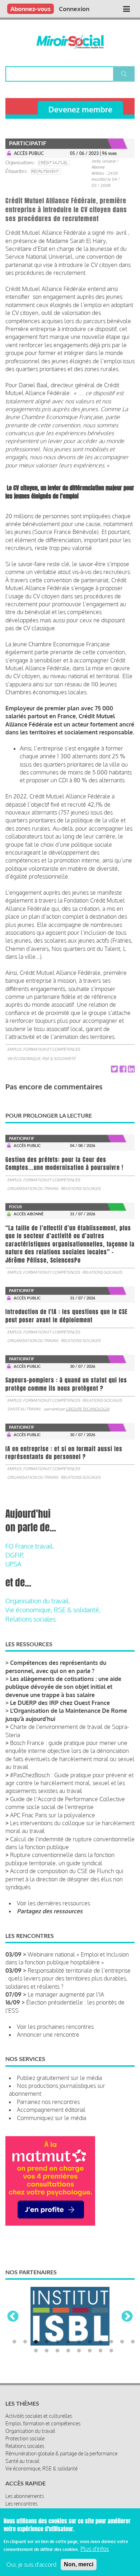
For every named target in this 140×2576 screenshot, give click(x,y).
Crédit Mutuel (53, 163)
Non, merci (79, 2564)
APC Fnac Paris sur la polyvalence (53, 1815)
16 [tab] (68, 2325)
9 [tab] (101, 2316)
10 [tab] (111, 2316)
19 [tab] (101, 2325)
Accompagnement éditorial (51, 2110)
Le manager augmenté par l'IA (66, 1994)
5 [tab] (57, 2316)
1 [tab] (14, 2316)
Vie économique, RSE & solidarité (41, 1059)
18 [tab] (90, 2325)
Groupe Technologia (88, 1409)
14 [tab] (47, 2325)
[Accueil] (70, 42)
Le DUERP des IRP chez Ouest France (60, 1703)
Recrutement (45, 171)
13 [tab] (36, 2325)
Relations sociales (81, 1189)
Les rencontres (21, 2477)
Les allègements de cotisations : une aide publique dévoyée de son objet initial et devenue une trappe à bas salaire (63, 1687)
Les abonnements (25, 2470)
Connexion (74, 9)
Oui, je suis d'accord (31, 2565)
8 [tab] (90, 2316)
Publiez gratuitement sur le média (59, 2078)
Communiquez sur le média (52, 2118)
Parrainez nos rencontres (48, 2102)
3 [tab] (36, 2316)
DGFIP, (15, 1555)
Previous (13, 2304)
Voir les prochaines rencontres (55, 2027)
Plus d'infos (95, 2549)
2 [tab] (25, 2316)
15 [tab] (57, 2325)
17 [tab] (79, 2325)
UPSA (13, 1564)
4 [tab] (47, 2316)
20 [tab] (111, 2325)
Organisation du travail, (38, 1601)
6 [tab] (68, 2316)
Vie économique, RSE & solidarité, (53, 1610)
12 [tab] (133, 2316)
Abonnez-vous (31, 9)
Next (127, 2304)
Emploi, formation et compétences (44, 1049)
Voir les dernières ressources (53, 1903)
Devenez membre (80, 109)
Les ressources (21, 2485)
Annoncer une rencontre (48, 2035)
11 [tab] (122, 2316)
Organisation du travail (33, 1189)
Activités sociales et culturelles (39, 2390)
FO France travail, (30, 1546)
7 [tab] (79, 2316)
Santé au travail (24, 1409)
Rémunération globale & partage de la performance (61, 2427)
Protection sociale (25, 2412)
